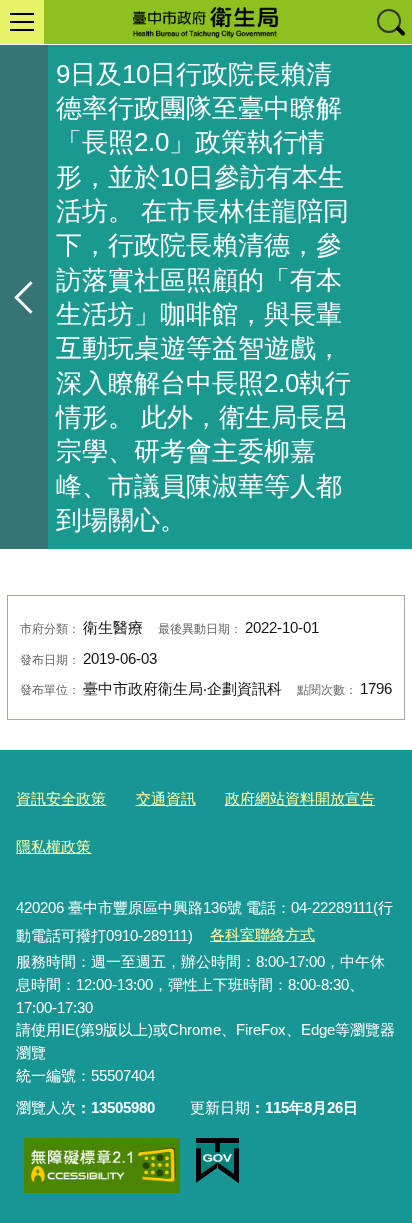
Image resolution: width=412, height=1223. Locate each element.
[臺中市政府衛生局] (206, 22)
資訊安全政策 (61, 798)
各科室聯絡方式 (262, 934)
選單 (22, 22)
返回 (24, 297)
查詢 (390, 22)
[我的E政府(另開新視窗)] (217, 1161)
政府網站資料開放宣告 (300, 798)
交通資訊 (166, 798)
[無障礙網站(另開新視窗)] (102, 1166)
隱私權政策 (53, 846)
